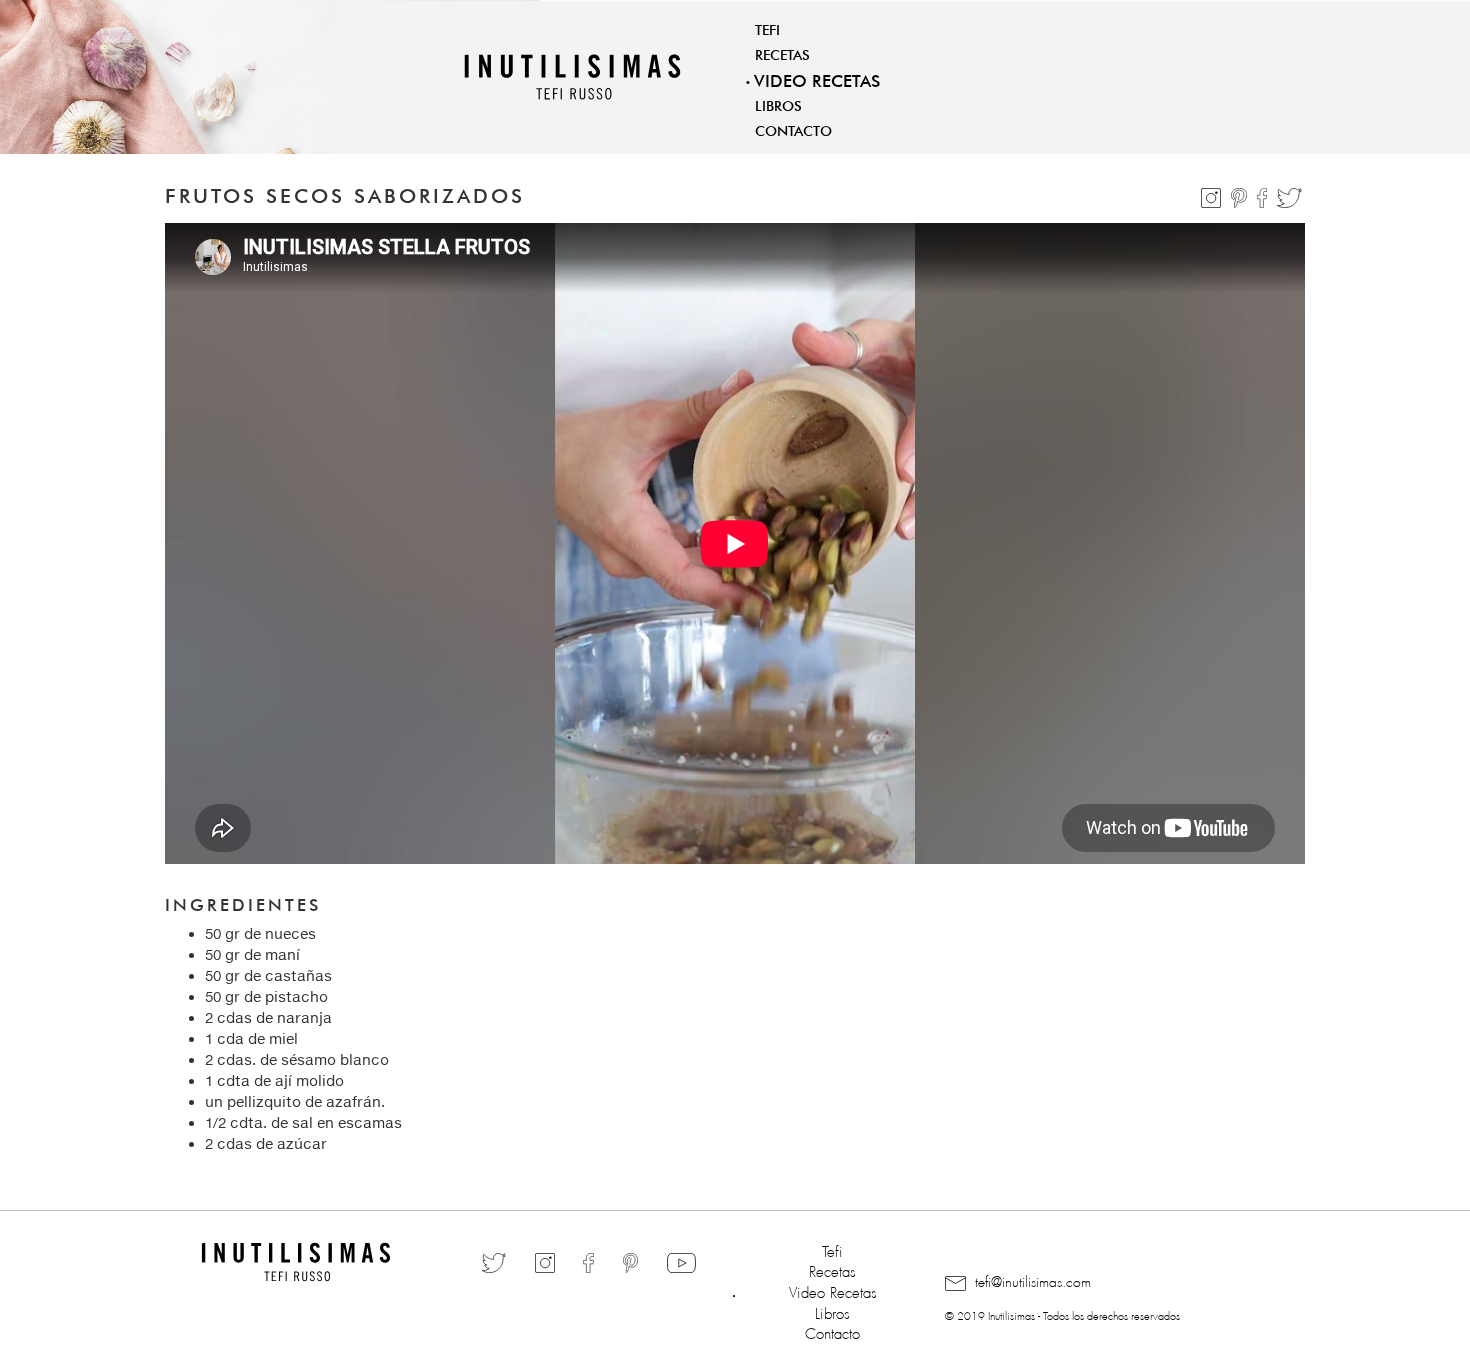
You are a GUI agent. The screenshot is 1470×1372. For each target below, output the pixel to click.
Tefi (767, 28)
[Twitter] (1289, 194)
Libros (778, 104)
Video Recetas (817, 78)
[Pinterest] (1241, 194)
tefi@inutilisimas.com (1031, 1279)
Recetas (782, 53)
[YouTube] (681, 1262)
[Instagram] (1213, 194)
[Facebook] (1264, 194)
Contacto (793, 129)
